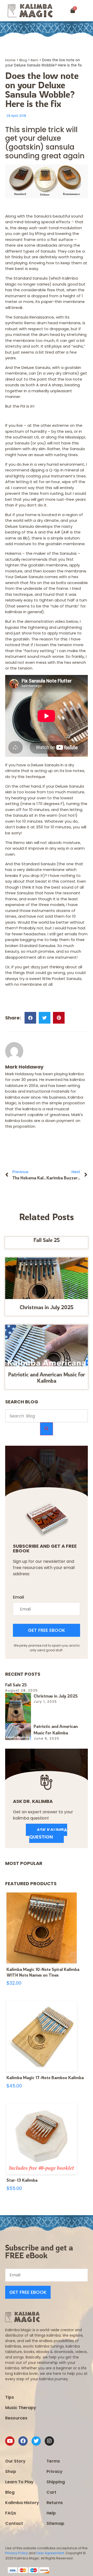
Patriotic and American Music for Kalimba (47, 1378)
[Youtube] (10, 2441)
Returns (55, 2503)
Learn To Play (19, 2482)
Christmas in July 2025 (47, 1307)
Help (51, 2513)
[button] (87, 11)
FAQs (11, 2513)
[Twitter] (36, 2441)
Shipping (56, 2482)
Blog (23, 60)
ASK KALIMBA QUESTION (48, 1833)
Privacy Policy (17, 2553)
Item (34, 60)
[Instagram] (49, 2441)
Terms (53, 2461)
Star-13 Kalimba (22, 2180)
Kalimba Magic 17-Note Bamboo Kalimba (45, 2078)
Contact (14, 2523)
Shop (11, 2472)
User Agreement (50, 2553)
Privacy (55, 2472)
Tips (10, 2397)
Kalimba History (22, 2503)
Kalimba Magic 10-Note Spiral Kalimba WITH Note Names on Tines (43, 1972)
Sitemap (55, 2523)
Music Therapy (21, 2408)
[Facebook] (23, 2441)
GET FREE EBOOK (47, 1630)
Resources (16, 2418)
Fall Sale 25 (47, 1240)
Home (10, 60)
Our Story (15, 2461)
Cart (51, 2492)
